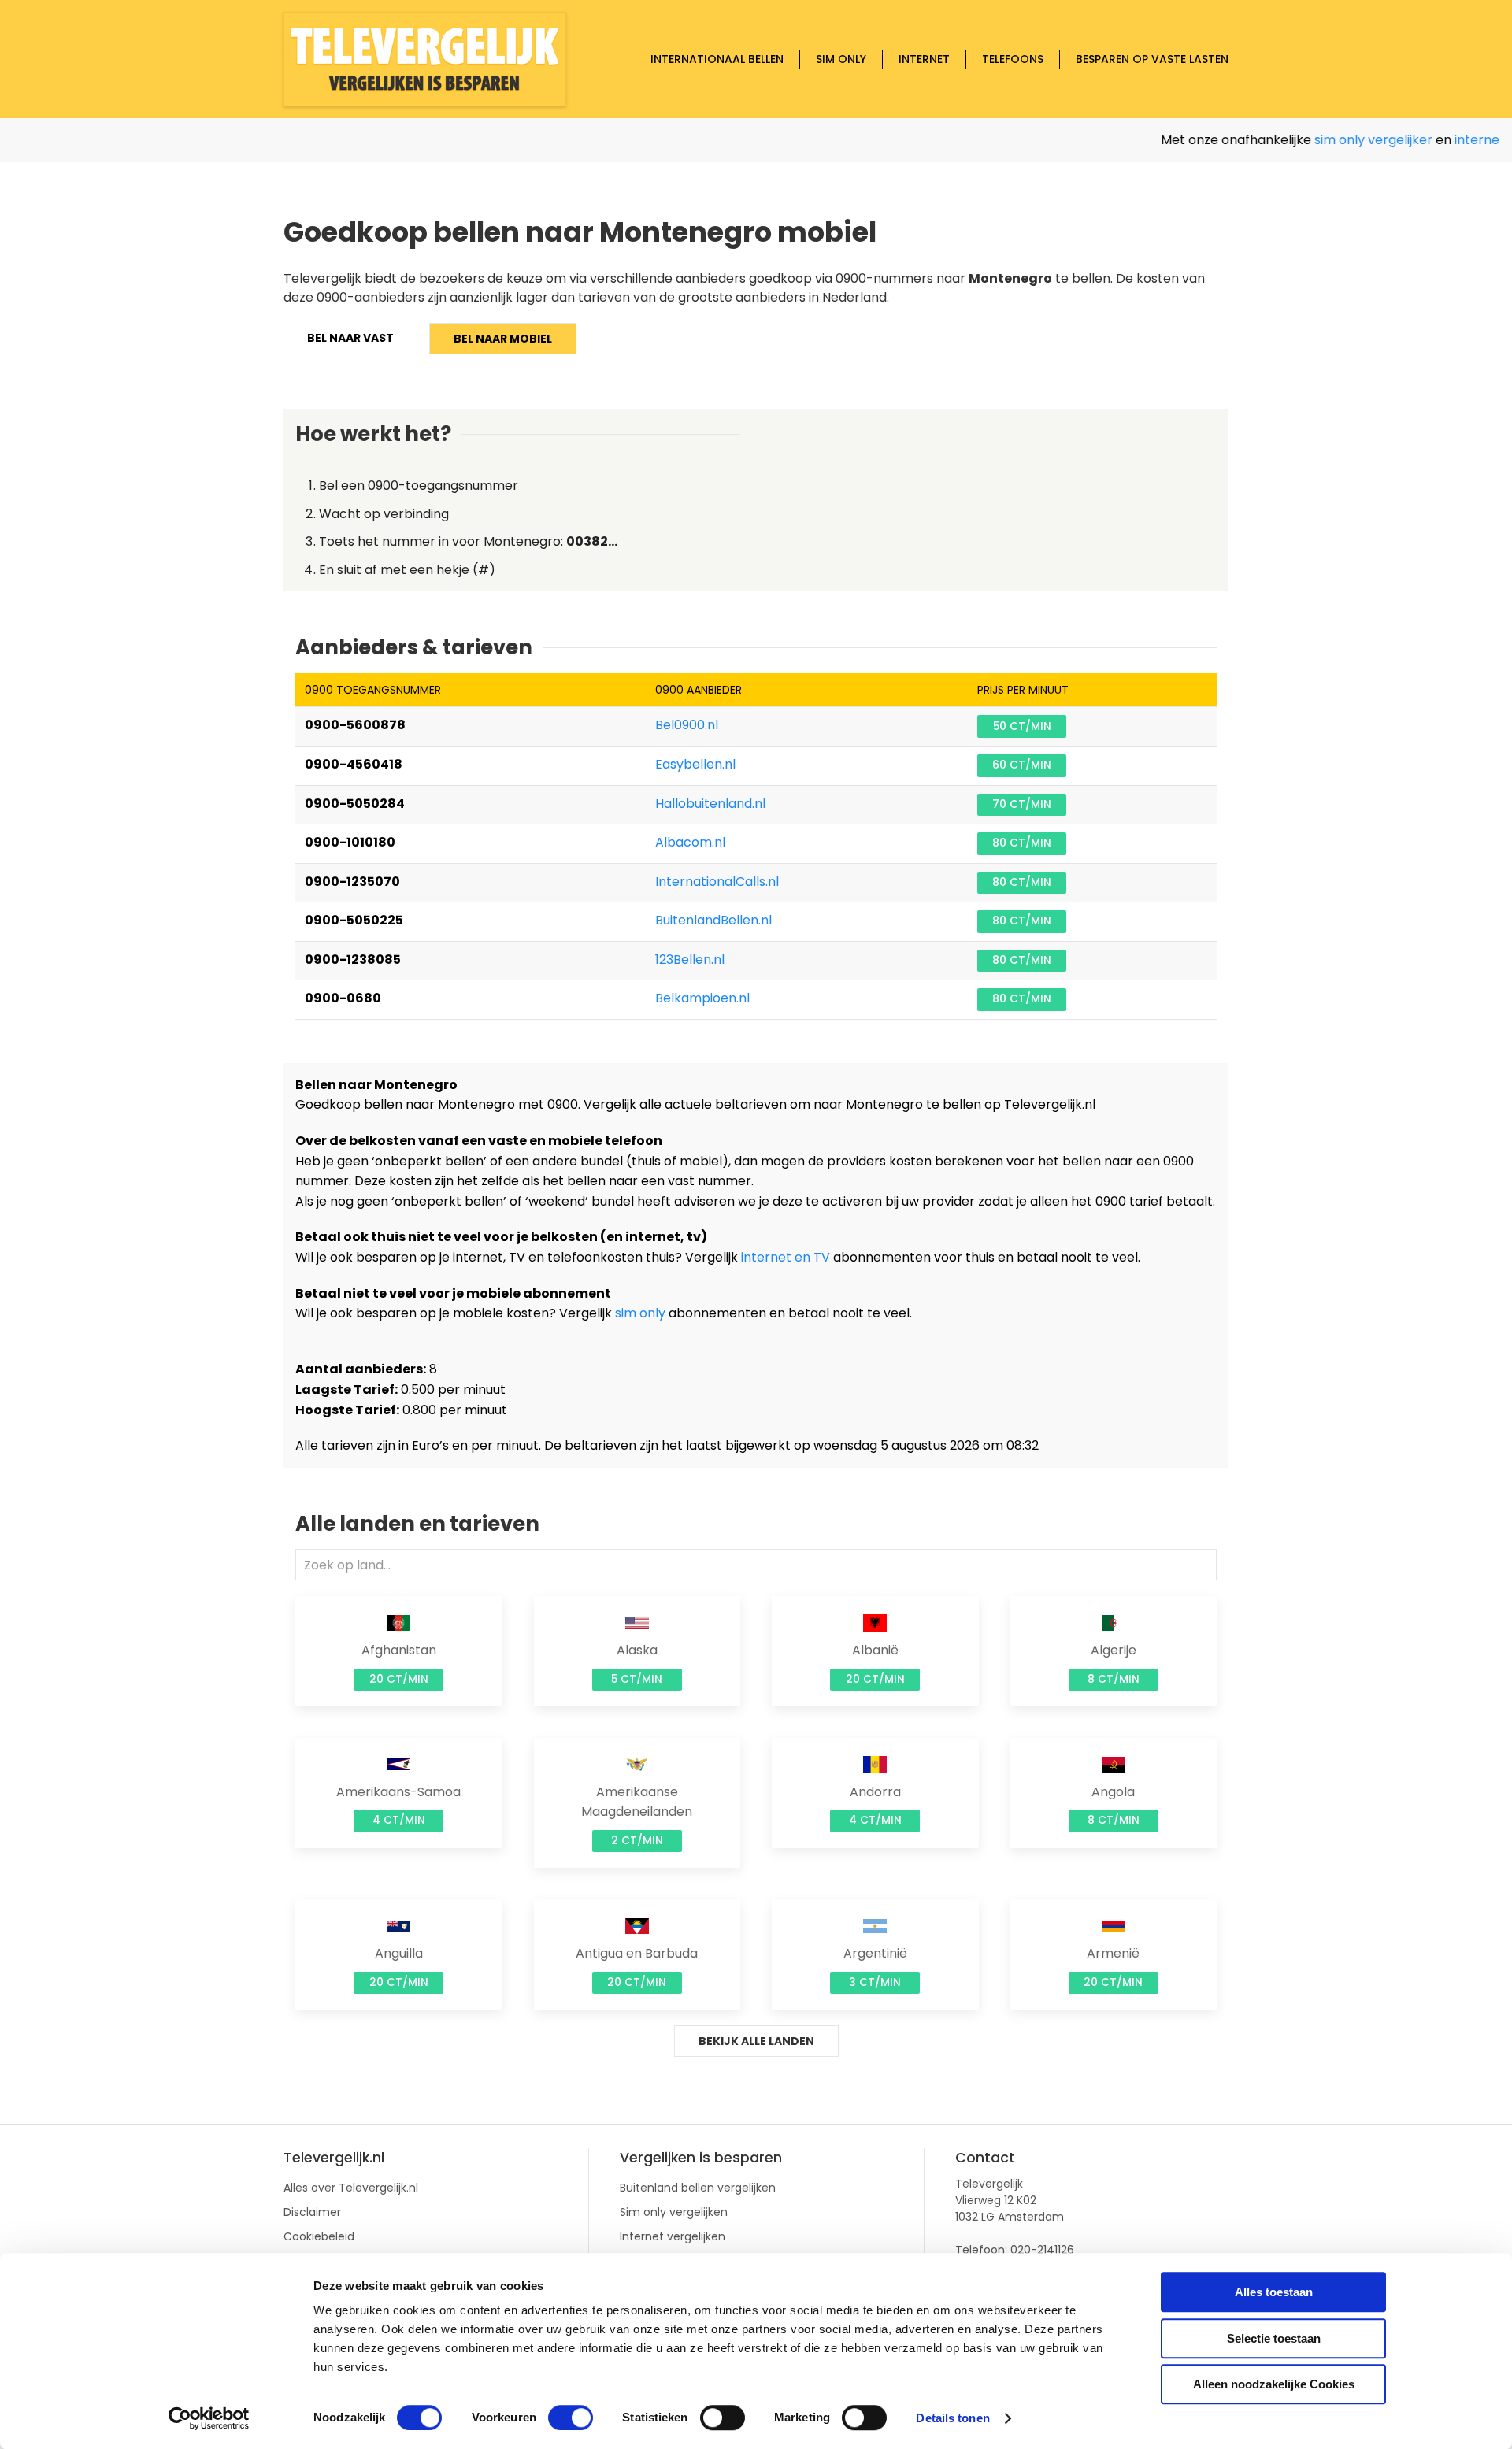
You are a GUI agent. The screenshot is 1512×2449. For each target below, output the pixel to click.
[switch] (571, 2418)
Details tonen (952, 2418)
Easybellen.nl (695, 764)
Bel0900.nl (687, 725)
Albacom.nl (690, 842)
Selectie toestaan (1274, 2338)
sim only (640, 1313)
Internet (924, 59)
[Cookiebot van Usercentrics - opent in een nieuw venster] (209, 2418)
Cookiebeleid (319, 2236)
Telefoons (1013, 59)
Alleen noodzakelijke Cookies (1274, 2384)
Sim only (841, 59)
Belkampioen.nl (702, 998)
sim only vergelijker (1343, 140)
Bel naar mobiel (503, 339)
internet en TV (786, 1257)
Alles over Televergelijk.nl (351, 2188)
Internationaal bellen (717, 59)
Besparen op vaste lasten (1152, 59)
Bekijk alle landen (756, 2041)
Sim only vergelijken (674, 2212)
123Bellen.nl (690, 960)
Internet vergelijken (673, 2236)
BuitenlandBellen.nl (713, 920)
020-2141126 (1042, 2250)
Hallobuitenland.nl (710, 804)
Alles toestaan (1274, 2292)
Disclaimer (312, 2212)
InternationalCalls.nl (717, 882)
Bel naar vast (350, 338)
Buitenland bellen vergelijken (698, 2188)
